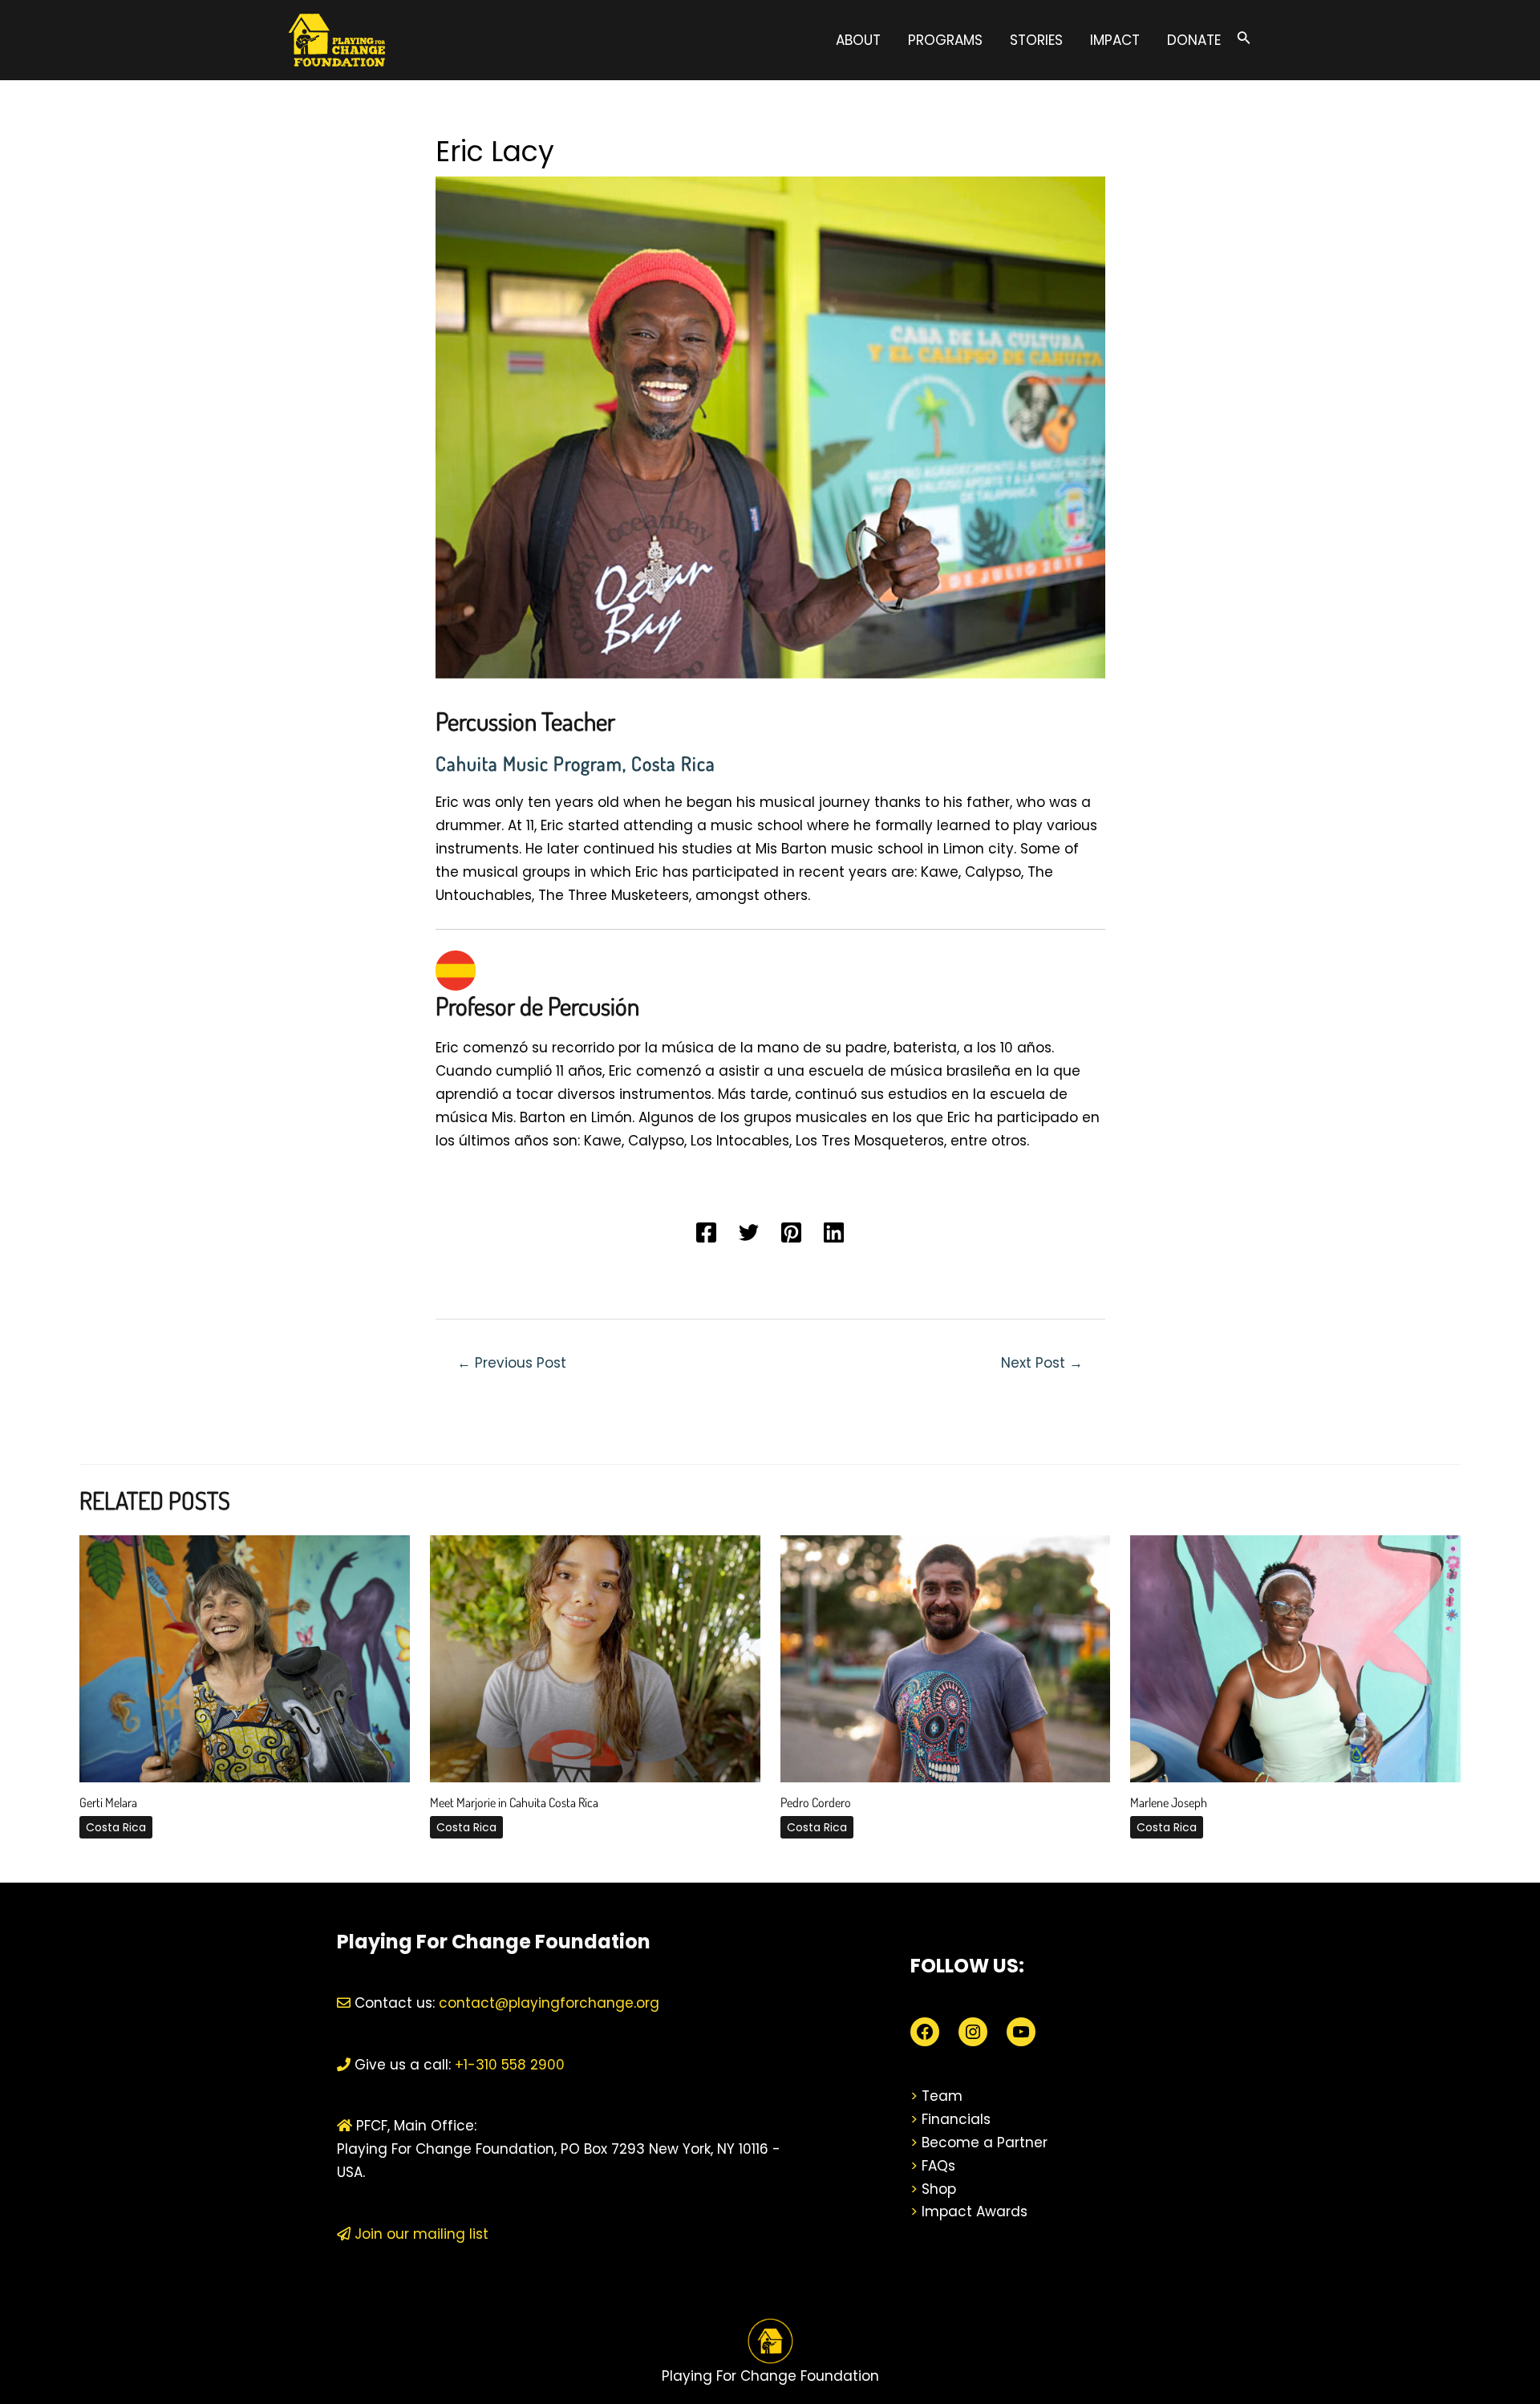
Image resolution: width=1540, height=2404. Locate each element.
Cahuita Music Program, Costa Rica (575, 763)
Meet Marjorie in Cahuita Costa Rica (514, 1802)
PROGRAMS (945, 40)
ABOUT (858, 40)
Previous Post (512, 1363)
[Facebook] (706, 1232)
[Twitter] (749, 1232)
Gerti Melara (108, 1802)
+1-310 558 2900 (508, 2065)
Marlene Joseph (1169, 1802)
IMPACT (1115, 40)
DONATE (1194, 40)
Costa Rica (116, 1827)
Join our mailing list (419, 2234)
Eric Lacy (495, 151)
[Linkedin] (834, 1232)
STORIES (1036, 40)
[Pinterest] (791, 1232)
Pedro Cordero (816, 1802)
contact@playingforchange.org (549, 2003)
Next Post (1042, 1363)
